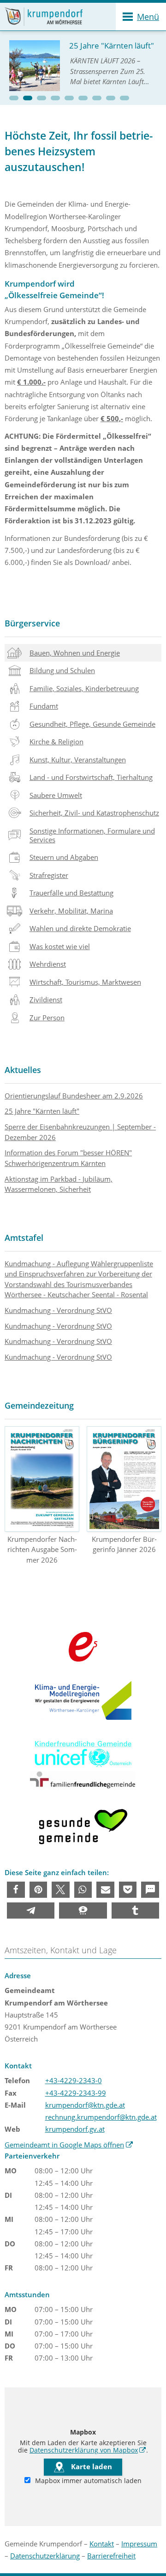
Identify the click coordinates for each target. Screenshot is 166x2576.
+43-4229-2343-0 (74, 2080)
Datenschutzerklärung (45, 2556)
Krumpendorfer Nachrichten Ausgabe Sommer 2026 (42, 1549)
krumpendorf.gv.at (75, 2129)
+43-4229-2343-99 (76, 2093)
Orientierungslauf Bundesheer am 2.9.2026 (74, 1096)
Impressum (139, 2544)
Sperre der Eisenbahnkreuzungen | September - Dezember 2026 (80, 1132)
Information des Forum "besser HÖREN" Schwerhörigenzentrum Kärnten (68, 1158)
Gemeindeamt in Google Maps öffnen (69, 2145)
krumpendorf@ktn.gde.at (85, 2105)
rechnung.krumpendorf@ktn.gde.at (101, 2117)
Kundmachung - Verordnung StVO (58, 1310)
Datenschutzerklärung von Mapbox (88, 2450)
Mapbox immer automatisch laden (87, 2481)
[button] (14, 98)
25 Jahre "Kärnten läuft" (42, 1111)
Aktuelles (23, 1070)
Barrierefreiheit (111, 2556)
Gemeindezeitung (39, 1405)
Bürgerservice (32, 623)
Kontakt (102, 2544)
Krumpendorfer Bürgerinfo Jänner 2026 (124, 1544)
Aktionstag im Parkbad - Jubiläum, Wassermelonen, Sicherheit (59, 1184)
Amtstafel (24, 1238)
